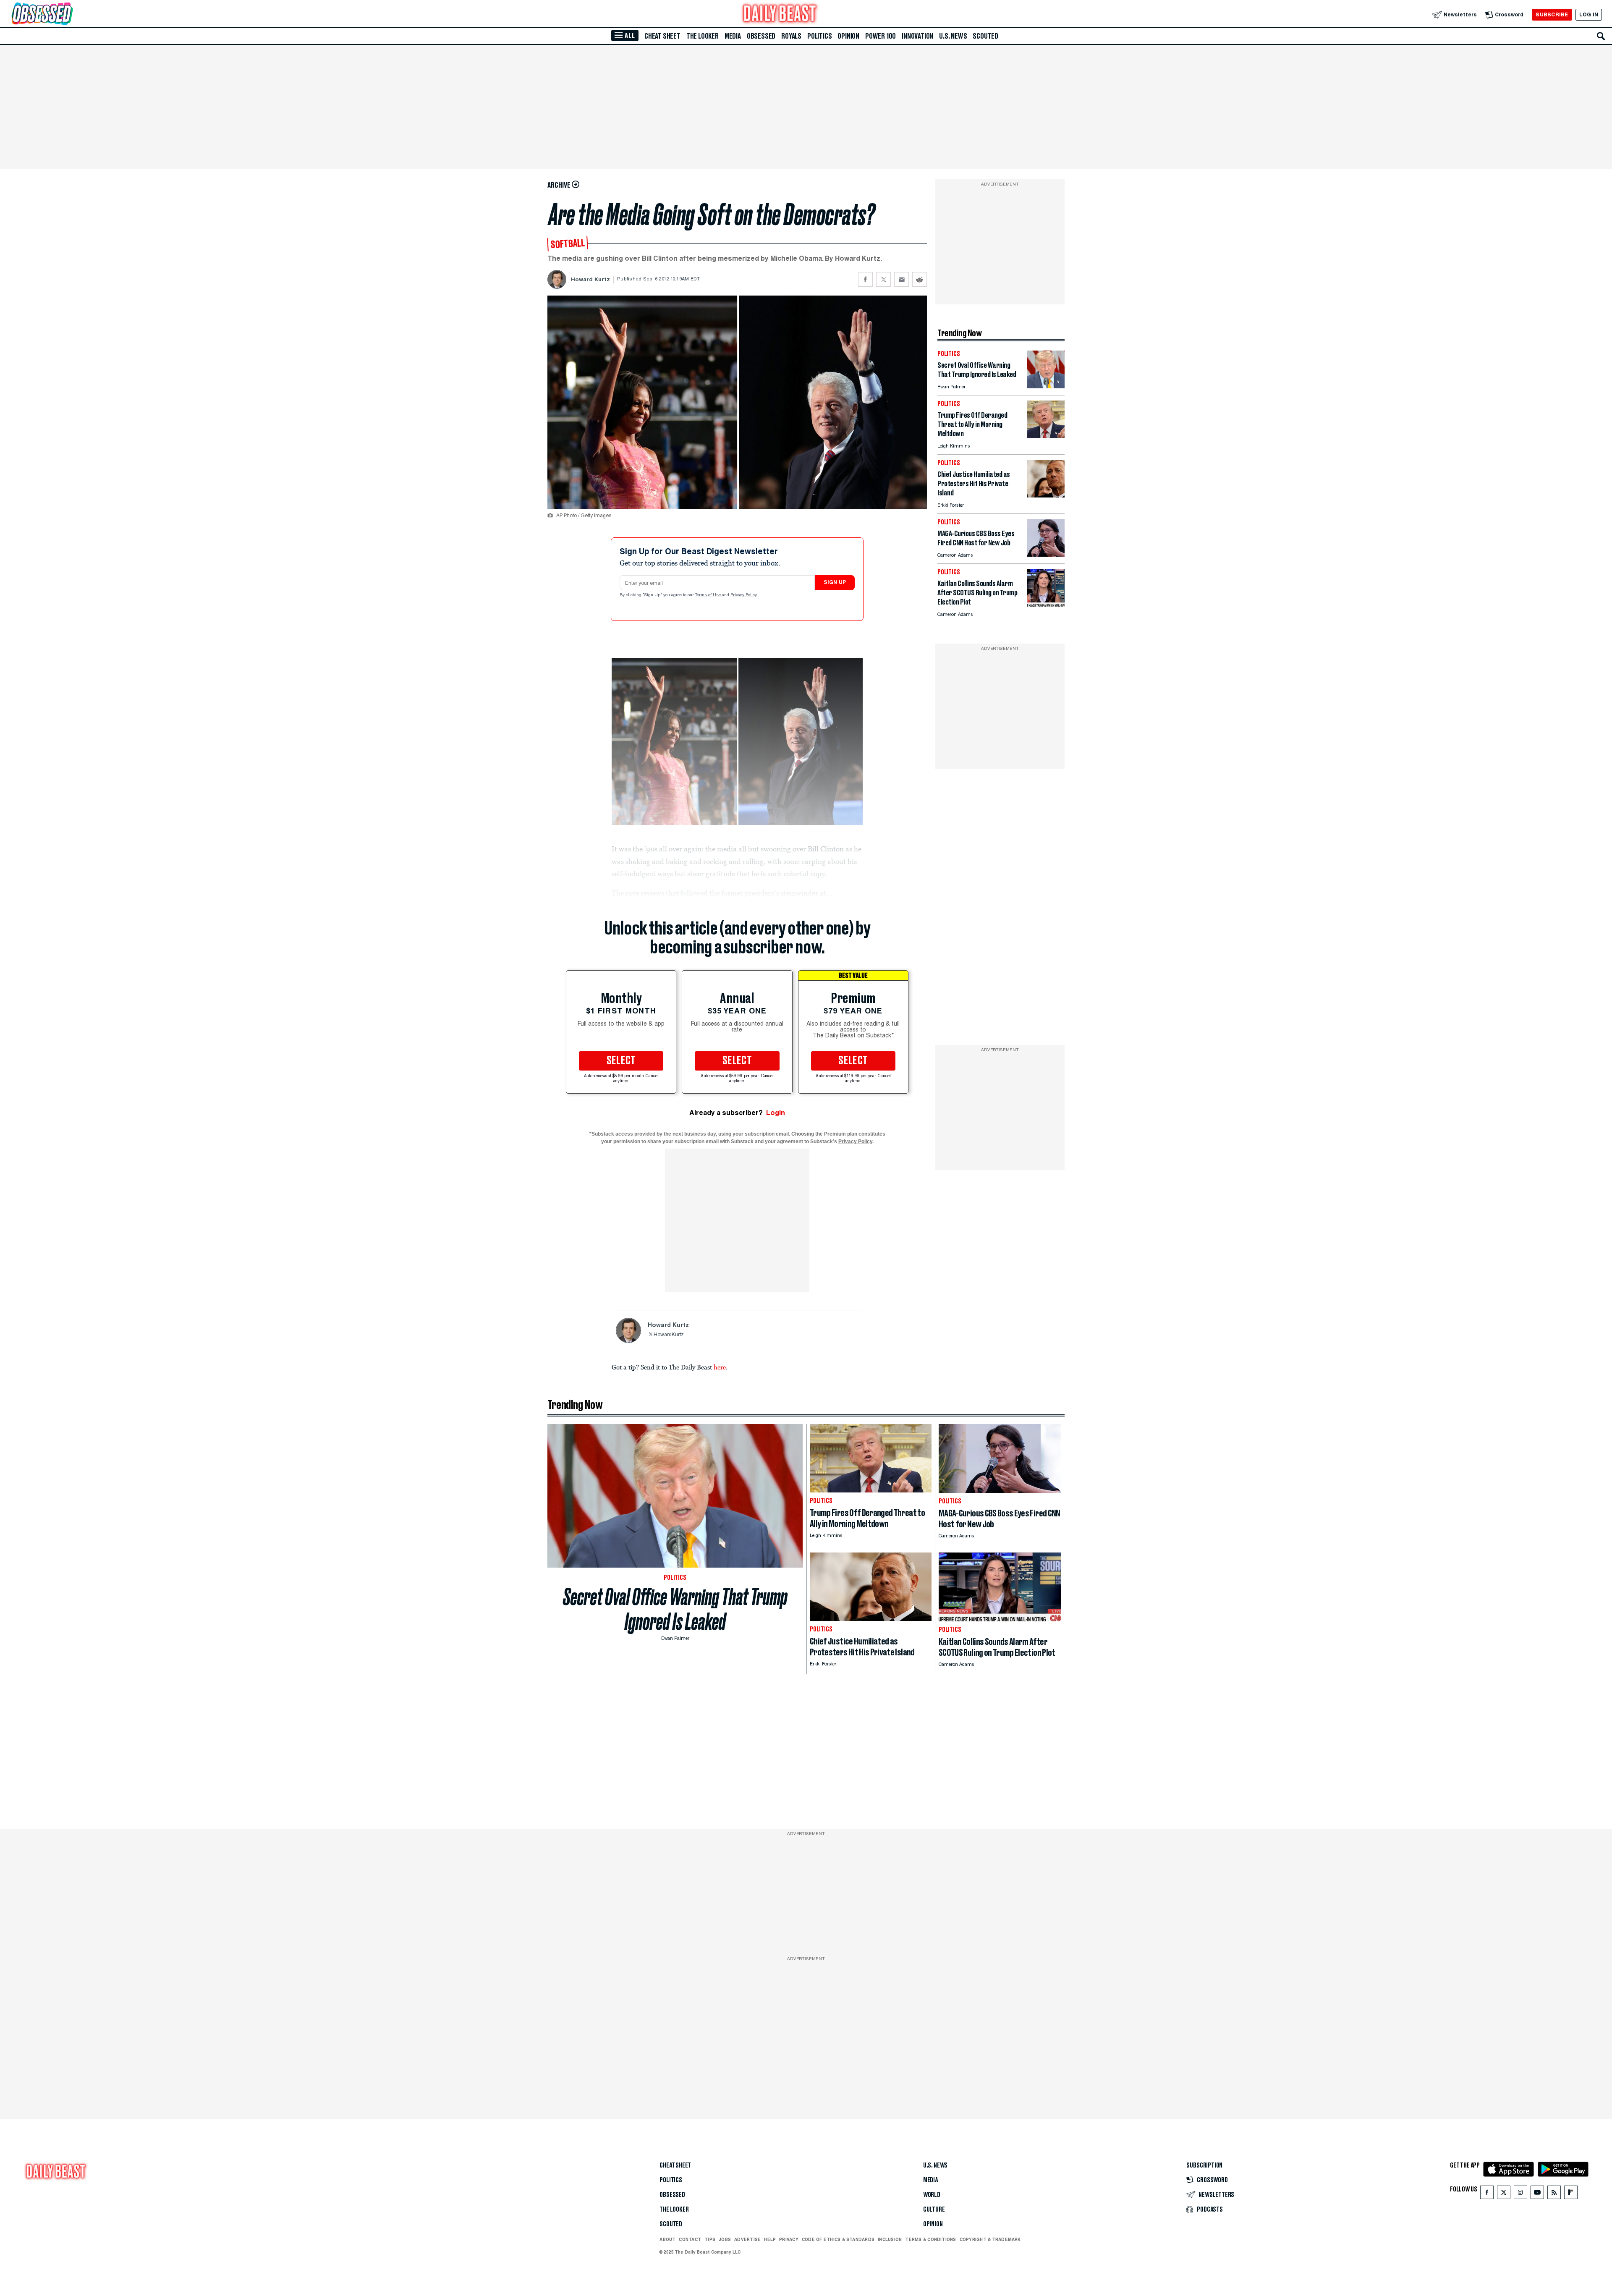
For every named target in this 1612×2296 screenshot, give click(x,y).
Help (770, 2239)
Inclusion (890, 2239)
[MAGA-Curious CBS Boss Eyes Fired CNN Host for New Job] (1046, 554)
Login (776, 1113)
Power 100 (881, 36)
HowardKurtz (669, 1335)
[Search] (1601, 36)
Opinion (848, 36)
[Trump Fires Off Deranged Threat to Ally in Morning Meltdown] (1046, 436)
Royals (791, 36)
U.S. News (953, 36)
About (667, 2239)
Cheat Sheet (662, 36)
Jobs (725, 2239)
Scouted (985, 36)
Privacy (789, 2239)
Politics (819, 36)
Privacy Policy (744, 595)
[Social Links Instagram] (1520, 2194)
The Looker (703, 36)
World (932, 2195)
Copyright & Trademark (990, 2239)
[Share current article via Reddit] (920, 279)
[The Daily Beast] (780, 14)
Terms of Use (709, 595)
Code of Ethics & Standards (838, 2239)
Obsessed (761, 36)
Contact (690, 2239)
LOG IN (1589, 14)
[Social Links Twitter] (1504, 2194)
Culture (934, 2210)
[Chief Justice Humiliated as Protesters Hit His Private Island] (1046, 495)
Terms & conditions (930, 2239)
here (720, 1367)
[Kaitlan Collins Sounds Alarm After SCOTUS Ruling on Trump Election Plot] (1046, 604)
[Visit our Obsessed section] (69, 14)
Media (733, 36)
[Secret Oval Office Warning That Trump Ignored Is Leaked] (1046, 386)
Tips (710, 2239)
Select (621, 1061)
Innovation (917, 36)
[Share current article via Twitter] (883, 279)
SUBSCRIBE (1552, 14)
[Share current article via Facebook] (865, 279)
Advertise (747, 2239)
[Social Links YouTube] (1537, 2194)
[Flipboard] (1571, 2194)
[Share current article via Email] (902, 279)
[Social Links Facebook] (1487, 2194)
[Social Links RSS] (1554, 2194)
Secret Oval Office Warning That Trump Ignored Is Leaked (675, 1609)
